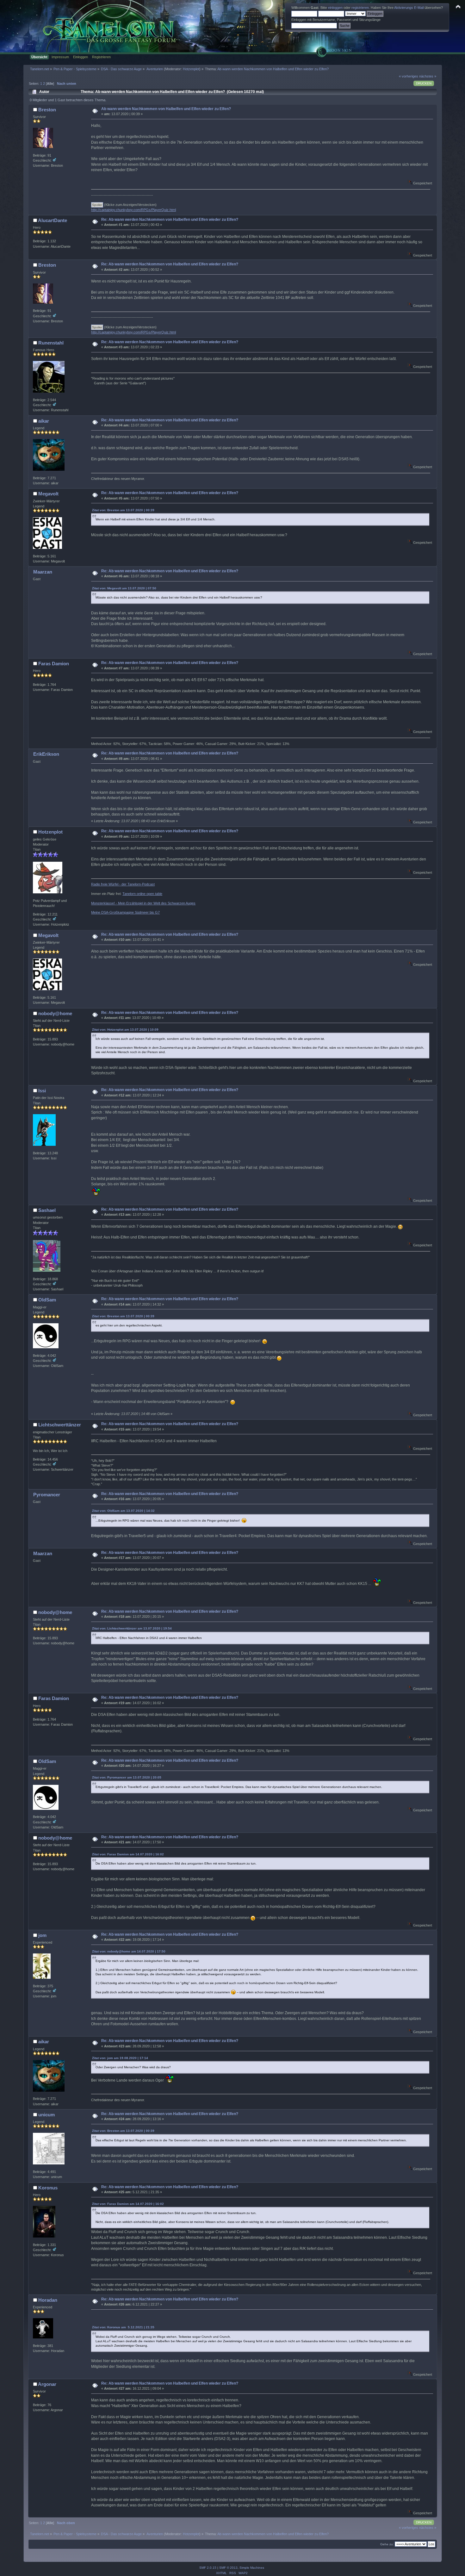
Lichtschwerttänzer (60, 1425)
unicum (46, 2115)
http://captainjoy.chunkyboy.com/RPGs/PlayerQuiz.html (133, 210)
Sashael (47, 1210)
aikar (44, 421)
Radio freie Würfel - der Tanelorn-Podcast (123, 884)
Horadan (48, 2300)
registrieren (360, 8)
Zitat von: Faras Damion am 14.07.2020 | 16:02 (128, 1854)
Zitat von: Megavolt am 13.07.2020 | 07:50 (124, 588)
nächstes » (428, 76)
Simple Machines (252, 2568)
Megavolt (48, 494)
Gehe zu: (387, 2544)
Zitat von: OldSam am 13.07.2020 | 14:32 (123, 1511)
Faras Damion (54, 664)
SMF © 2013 (228, 2568)
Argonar (47, 2384)
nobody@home (55, 1013)
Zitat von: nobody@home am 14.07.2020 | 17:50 (129, 1951)
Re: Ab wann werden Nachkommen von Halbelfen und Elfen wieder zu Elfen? (170, 220)
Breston (47, 110)
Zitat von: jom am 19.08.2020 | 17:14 (120, 2058)
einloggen (335, 8)
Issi (42, 1091)
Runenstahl (51, 343)
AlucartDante (53, 220)
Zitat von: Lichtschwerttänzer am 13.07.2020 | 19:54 (132, 1628)
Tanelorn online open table (142, 894)
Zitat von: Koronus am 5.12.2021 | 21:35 (123, 2327)
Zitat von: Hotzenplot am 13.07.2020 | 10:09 (125, 1030)
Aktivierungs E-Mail (409, 8)
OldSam (47, 1300)
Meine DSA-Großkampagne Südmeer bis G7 (125, 912)
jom (42, 1935)
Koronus (48, 2188)
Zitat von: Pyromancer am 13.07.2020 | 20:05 (127, 1777)
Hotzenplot (191, 69)
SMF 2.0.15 (208, 2568)
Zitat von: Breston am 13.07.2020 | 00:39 (123, 510)
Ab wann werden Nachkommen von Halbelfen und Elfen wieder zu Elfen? (166, 109)
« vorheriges (409, 76)
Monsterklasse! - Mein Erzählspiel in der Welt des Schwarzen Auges (143, 903)
